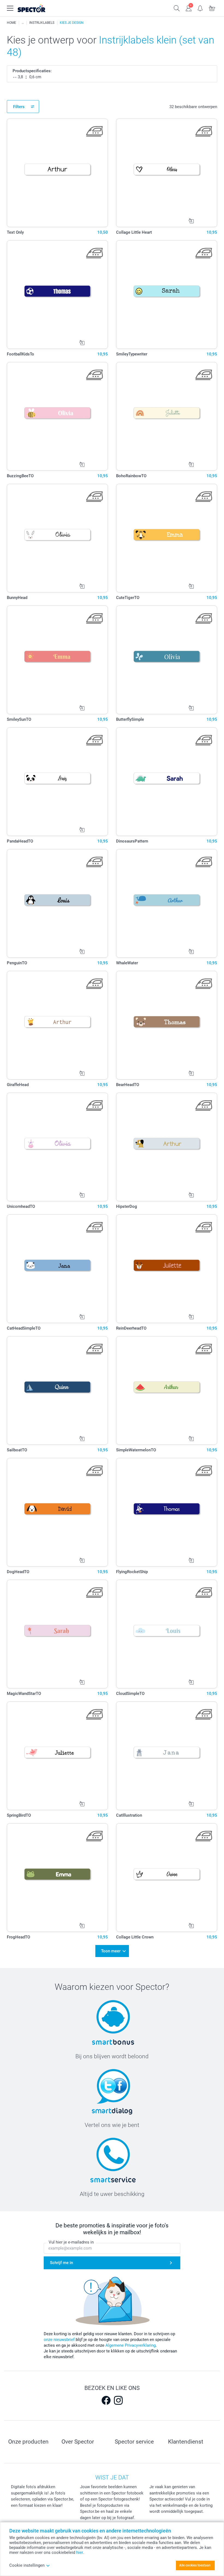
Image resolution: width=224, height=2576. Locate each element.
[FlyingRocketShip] (167, 1512)
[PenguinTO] (57, 903)
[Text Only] (57, 173)
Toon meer (111, 1951)
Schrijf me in (61, 2263)
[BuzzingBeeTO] (57, 416)
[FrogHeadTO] (57, 1878)
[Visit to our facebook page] (106, 2400)
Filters (19, 107)
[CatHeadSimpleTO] (57, 1269)
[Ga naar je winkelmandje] (212, 8)
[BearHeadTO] (167, 1025)
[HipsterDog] (167, 1147)
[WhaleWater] (167, 903)
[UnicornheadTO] (57, 1147)
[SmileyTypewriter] (167, 295)
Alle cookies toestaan (195, 2565)
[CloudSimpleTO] (167, 1634)
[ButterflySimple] (167, 660)
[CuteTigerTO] (167, 538)
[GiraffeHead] (57, 1025)
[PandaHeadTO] (57, 782)
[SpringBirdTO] (57, 1756)
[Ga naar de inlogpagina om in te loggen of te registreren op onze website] (189, 8)
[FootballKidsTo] (57, 295)
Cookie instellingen (27, 2565)
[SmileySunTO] (57, 660)
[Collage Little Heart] (167, 173)
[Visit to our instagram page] (118, 2400)
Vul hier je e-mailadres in (71, 2242)
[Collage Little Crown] (167, 1878)
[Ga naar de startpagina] (38, 8)
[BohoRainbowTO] (167, 416)
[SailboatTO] (57, 1390)
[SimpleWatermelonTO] (167, 1390)
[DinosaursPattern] (167, 782)
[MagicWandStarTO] (57, 1634)
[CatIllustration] (167, 1756)
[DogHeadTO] (57, 1512)
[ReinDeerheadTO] (167, 1269)
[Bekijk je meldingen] (200, 8)
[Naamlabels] (23, 23)
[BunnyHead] (57, 538)
